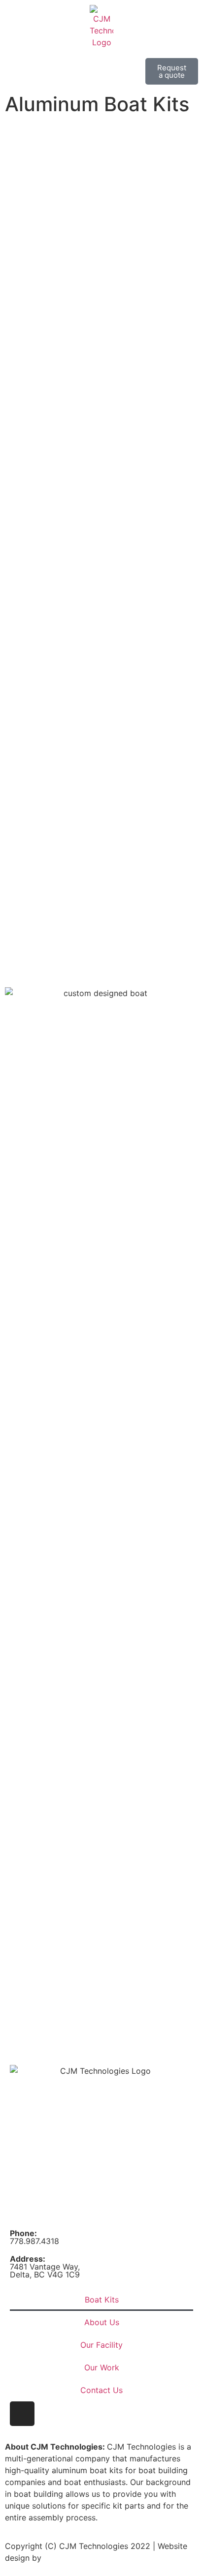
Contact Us (101, 2390)
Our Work (102, 2367)
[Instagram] (22, 2414)
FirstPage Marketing (81, 2558)
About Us (102, 2322)
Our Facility (101, 2345)
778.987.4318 (34, 2237)
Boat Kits (102, 2300)
